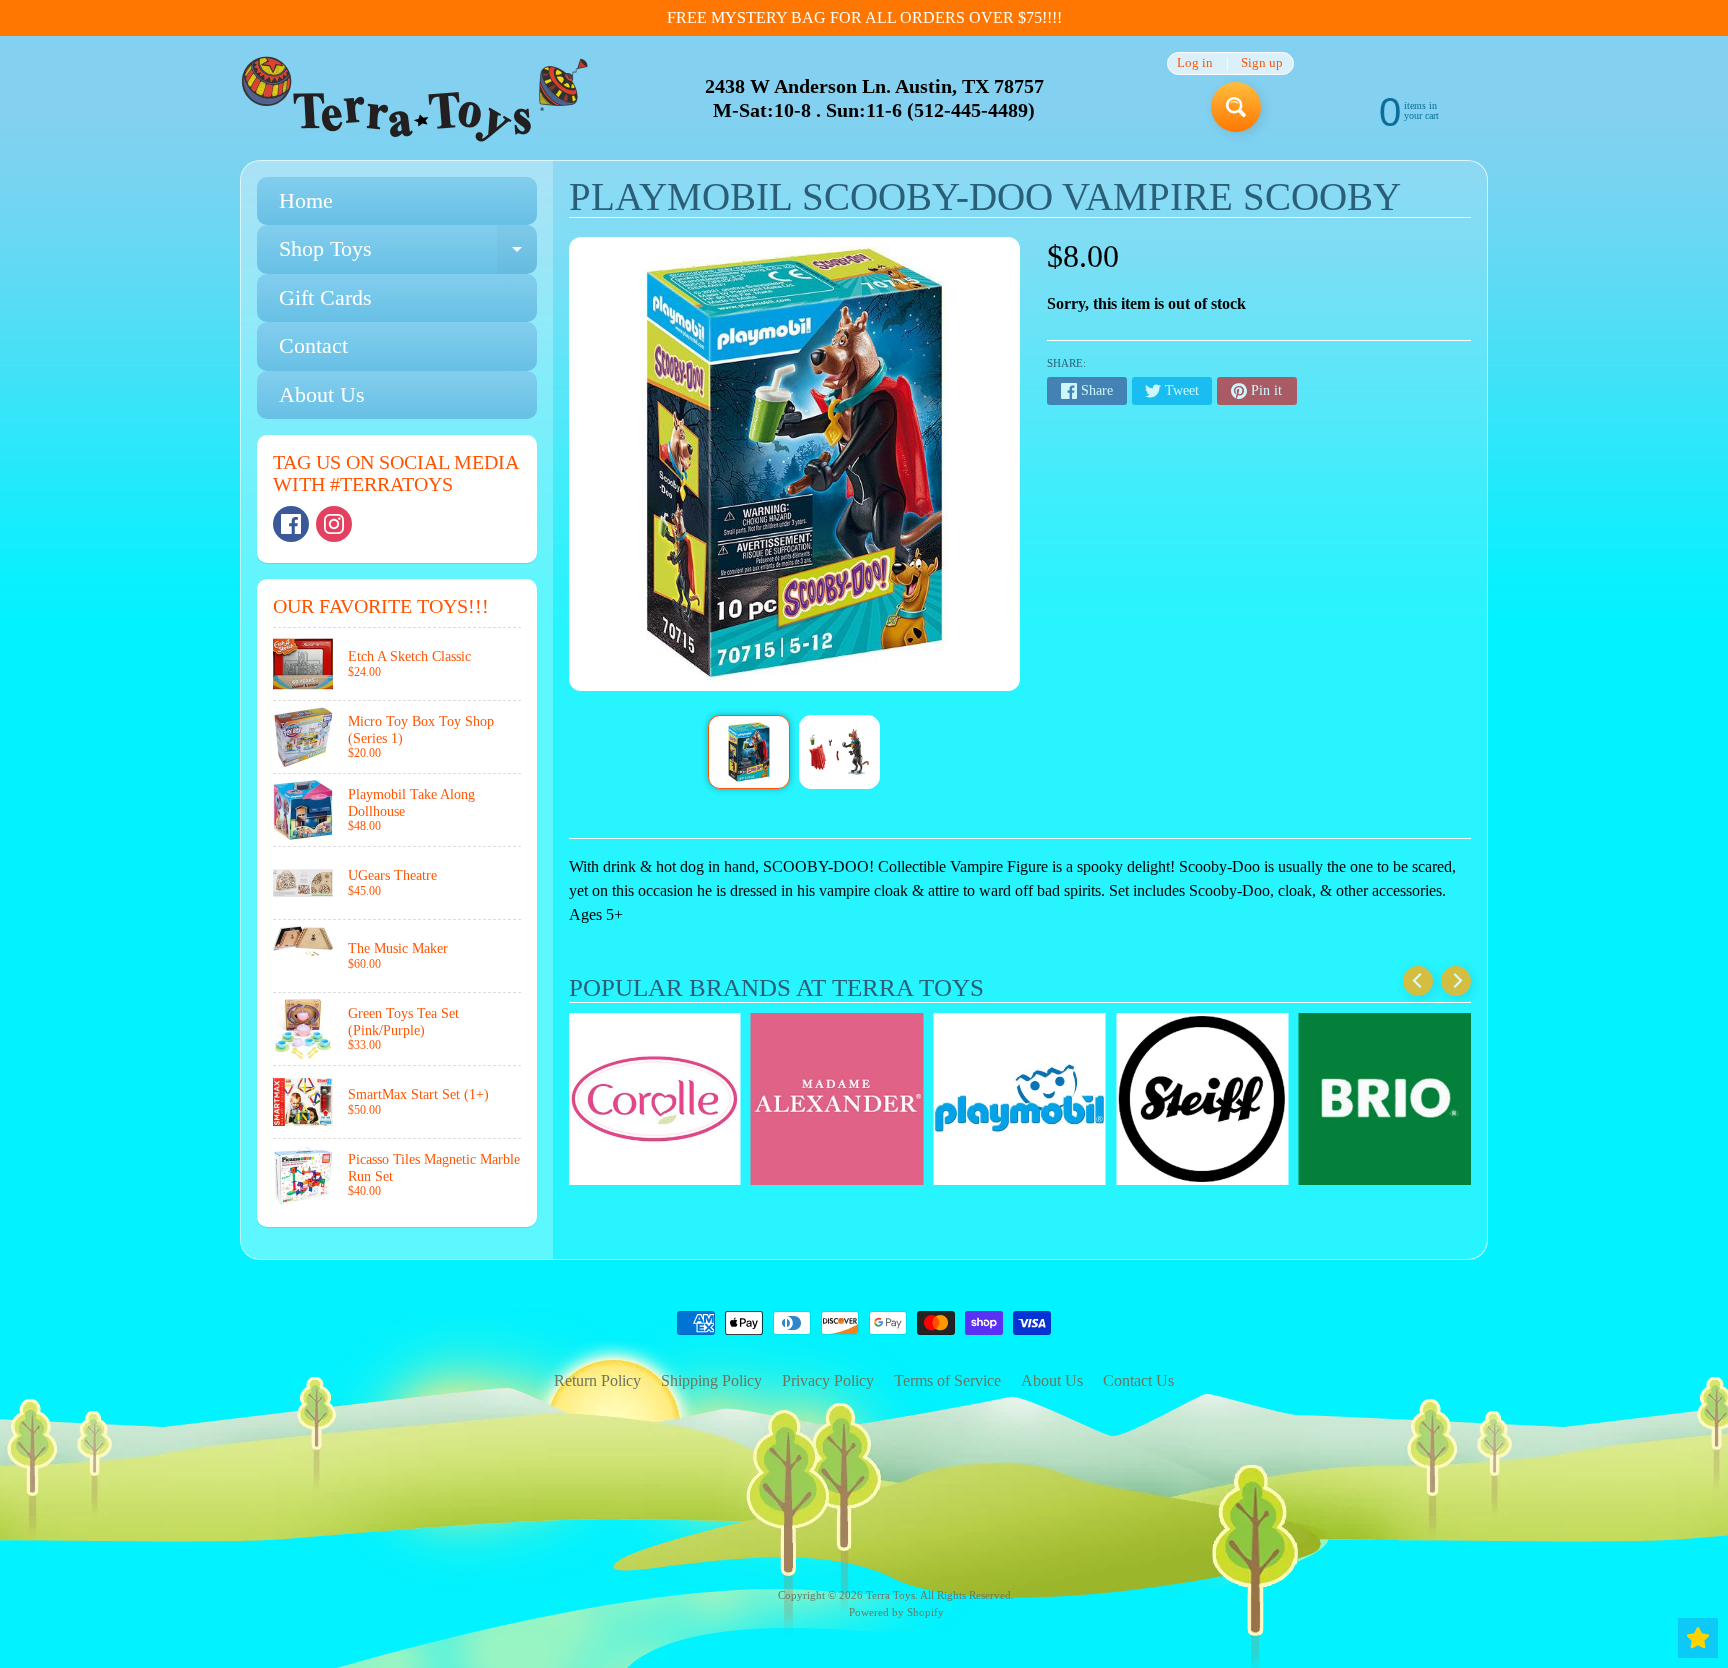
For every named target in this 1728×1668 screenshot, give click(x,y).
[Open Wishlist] (1698, 1638)
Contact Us (1138, 1380)
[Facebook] (291, 524)
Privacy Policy (828, 1380)
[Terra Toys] (415, 98)
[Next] (1456, 981)
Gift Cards (325, 297)
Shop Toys (408, 254)
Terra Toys (890, 1595)
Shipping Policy (711, 1380)
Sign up (1262, 63)
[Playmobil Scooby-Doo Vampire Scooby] (748, 752)
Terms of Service (947, 1380)
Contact (313, 345)
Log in (1195, 63)
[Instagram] (334, 524)
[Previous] (1418, 981)
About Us (322, 394)
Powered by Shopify (896, 1612)
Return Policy (597, 1380)
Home (306, 200)
